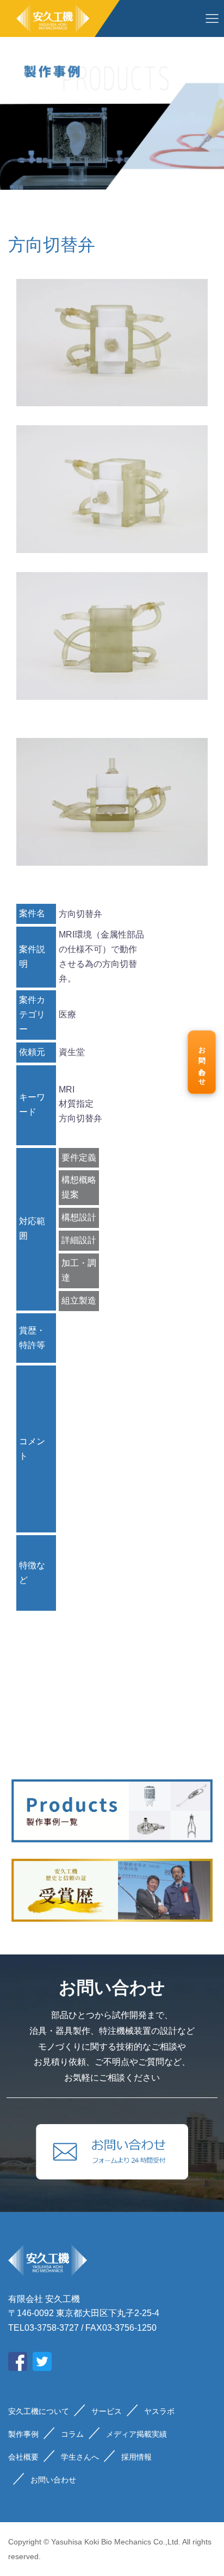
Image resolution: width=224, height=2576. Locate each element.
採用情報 (136, 2457)
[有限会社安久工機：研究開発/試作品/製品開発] (60, 18)
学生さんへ (80, 2457)
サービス (107, 2411)
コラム (72, 2434)
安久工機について (39, 2411)
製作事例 (23, 2434)
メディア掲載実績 (136, 2434)
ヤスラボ (159, 2411)
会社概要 (23, 2457)
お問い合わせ (202, 1063)
